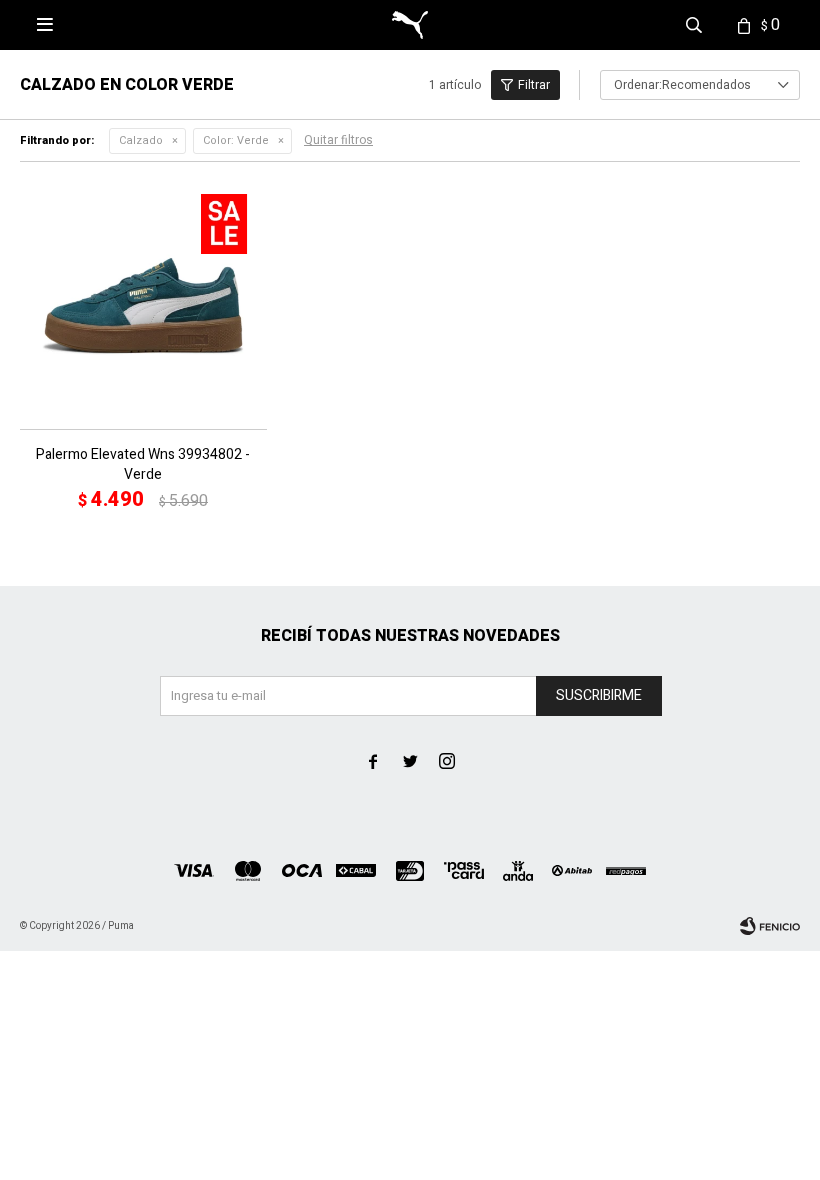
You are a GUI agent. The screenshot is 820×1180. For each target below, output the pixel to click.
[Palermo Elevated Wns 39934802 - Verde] (143, 305)
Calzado (141, 140)
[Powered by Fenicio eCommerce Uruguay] (770, 926)
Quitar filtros (338, 140)
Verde (236, 140)
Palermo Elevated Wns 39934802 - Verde (143, 465)
